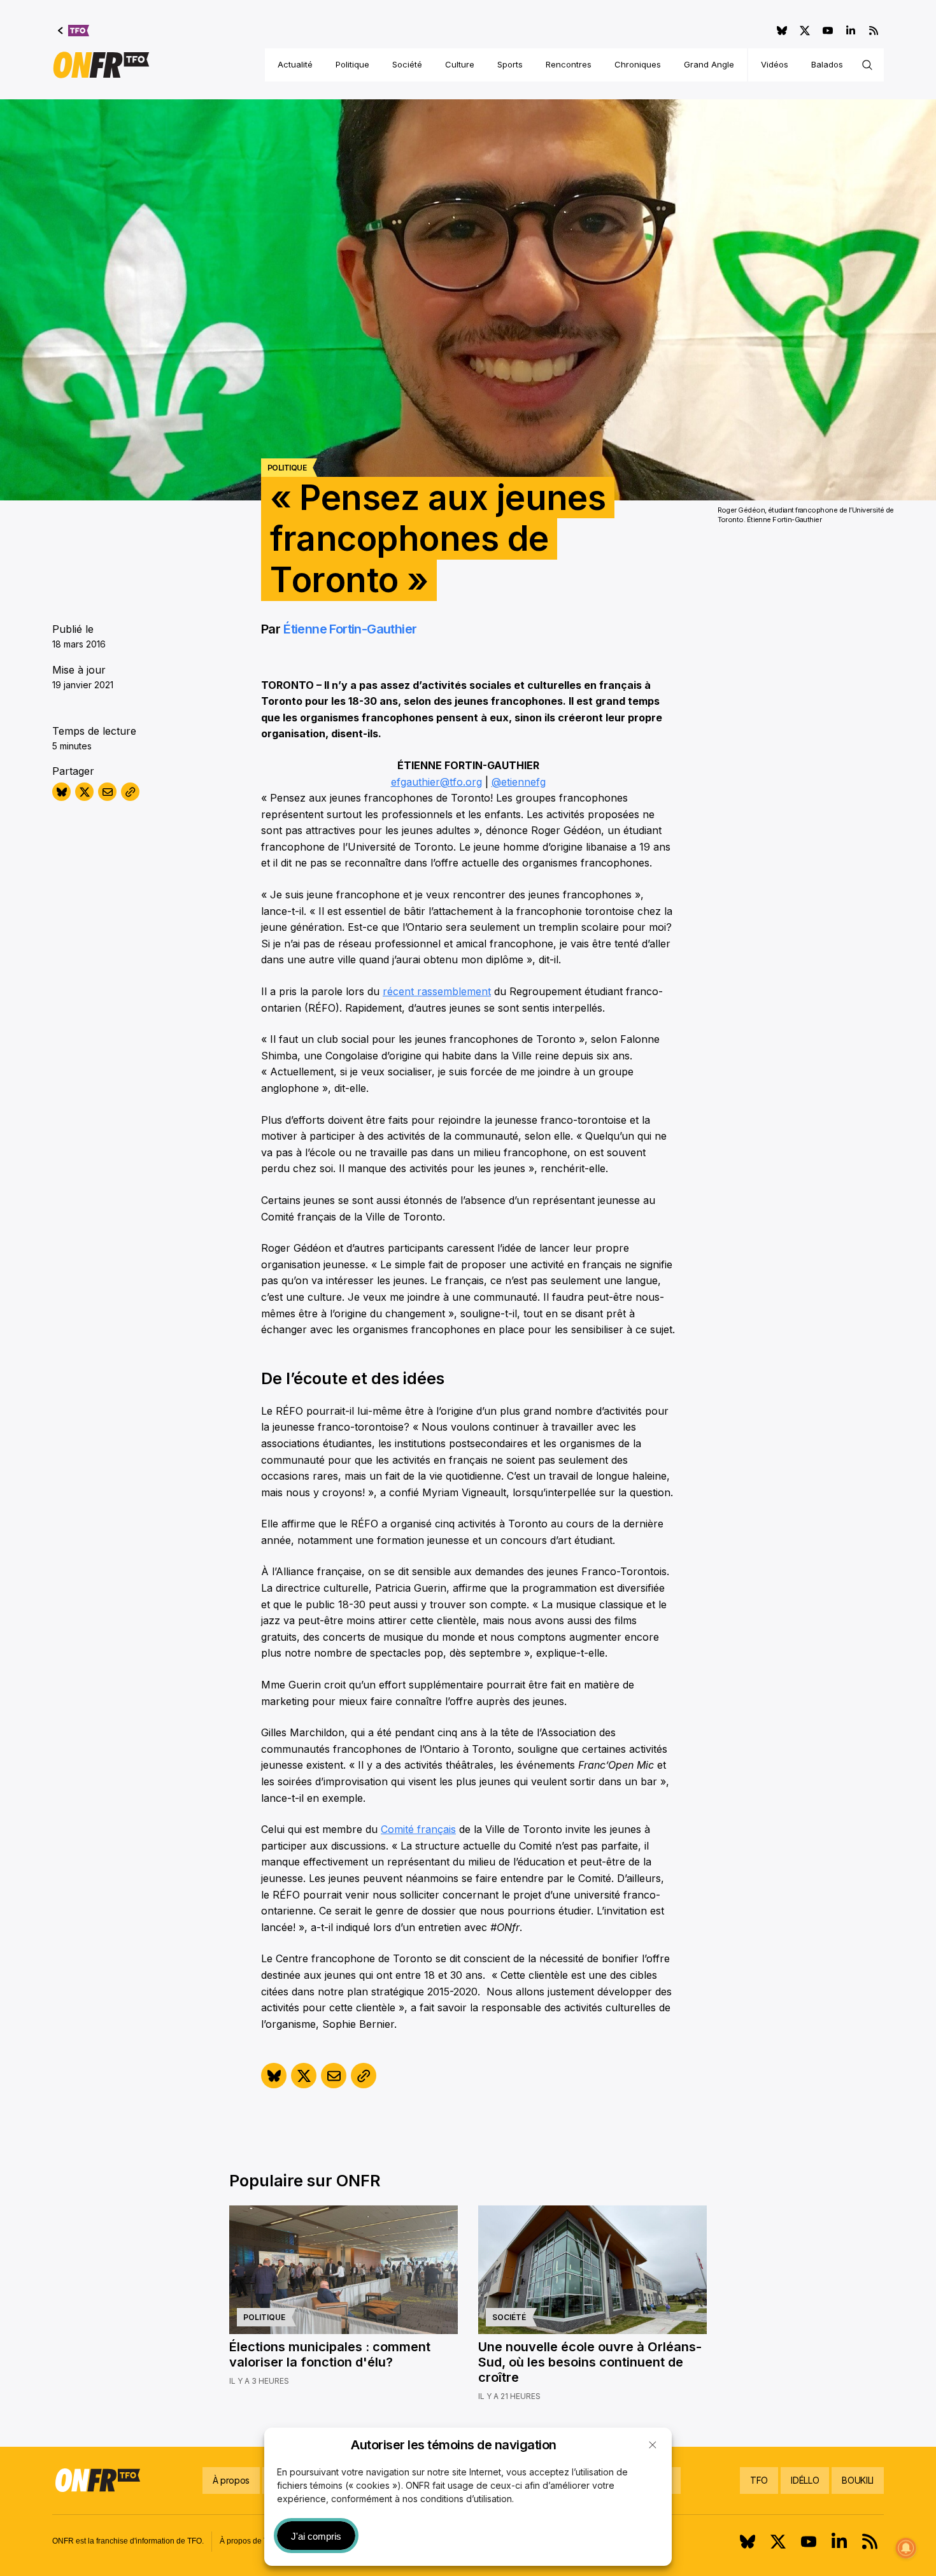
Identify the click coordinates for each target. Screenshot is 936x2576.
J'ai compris (316, 2536)
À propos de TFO (249, 2541)
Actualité (295, 64)
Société (407, 64)
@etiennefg (519, 782)
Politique (352, 64)
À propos (231, 2480)
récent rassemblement (437, 991)
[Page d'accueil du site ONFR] (101, 65)
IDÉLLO (805, 2480)
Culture (460, 64)
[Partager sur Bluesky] (61, 792)
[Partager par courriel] (107, 792)
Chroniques (638, 64)
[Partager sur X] (84, 792)
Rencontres (569, 64)
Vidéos (775, 64)
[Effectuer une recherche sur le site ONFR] (867, 65)
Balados (827, 64)
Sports (510, 64)
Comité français (418, 1829)
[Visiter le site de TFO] (74, 31)
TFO (759, 2480)
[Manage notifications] (906, 2548)
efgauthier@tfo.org (436, 782)
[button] (653, 2445)
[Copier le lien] (130, 792)
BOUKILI (858, 2480)
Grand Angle (709, 64)
